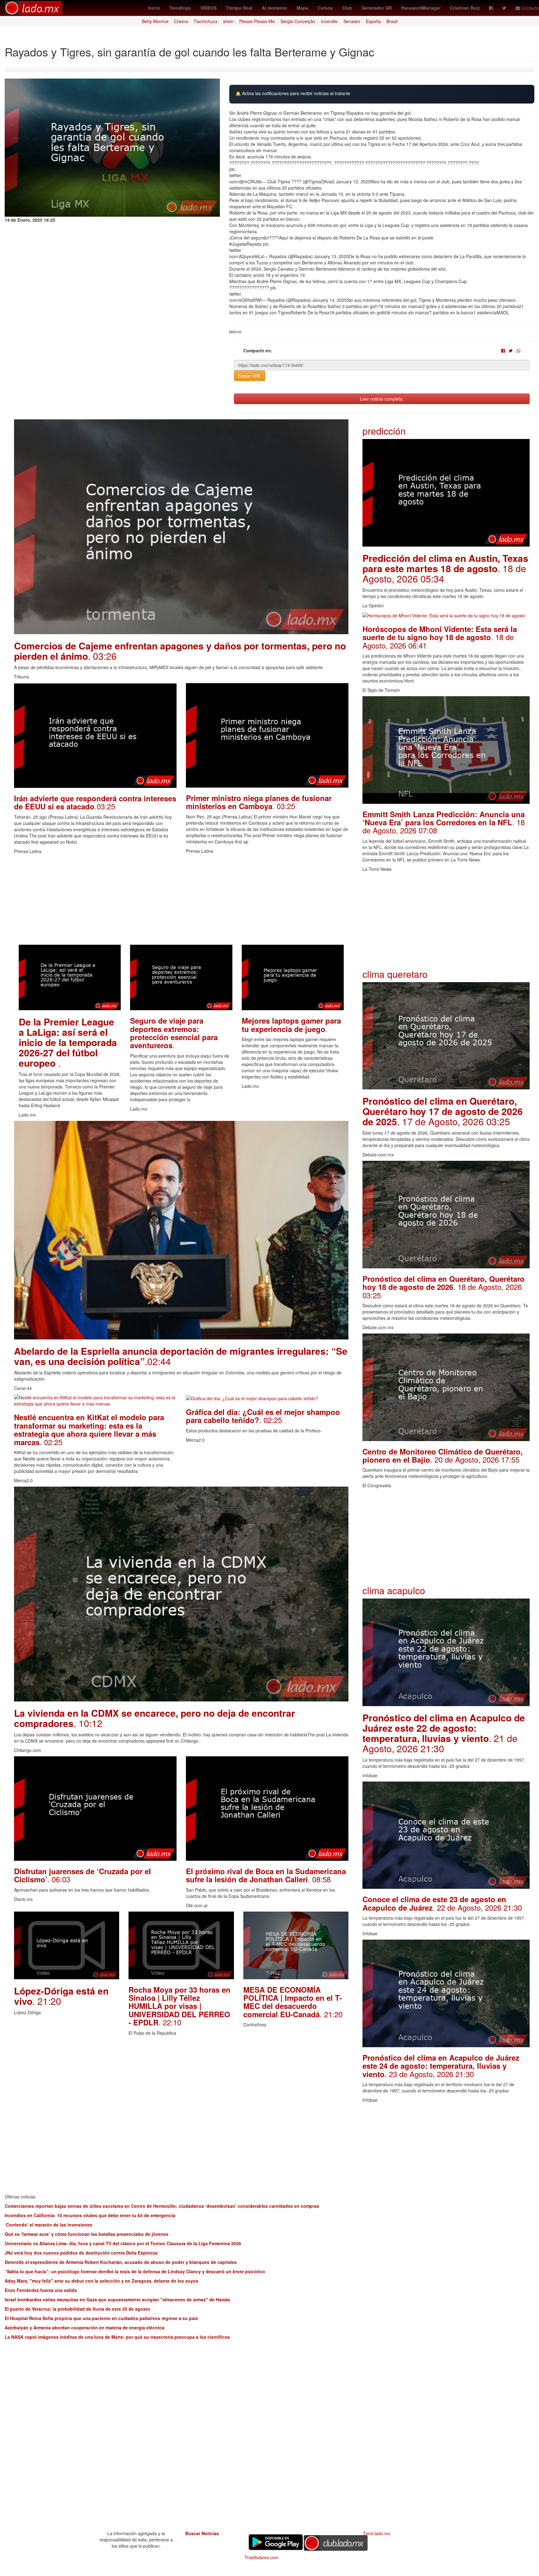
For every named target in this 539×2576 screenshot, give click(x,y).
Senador (352, 21)
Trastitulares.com (262, 2557)
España (373, 21)
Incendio (329, 21)
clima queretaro (395, 974)
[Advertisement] (181, 901)
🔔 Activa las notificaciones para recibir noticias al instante (293, 93)
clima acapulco (394, 1590)
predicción (384, 431)
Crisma (181, 21)
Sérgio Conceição (298, 21)
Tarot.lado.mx (377, 2533)
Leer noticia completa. (382, 399)
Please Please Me (257, 21)
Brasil (392, 21)
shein (228, 21)
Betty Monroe (155, 21)
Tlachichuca (206, 21)
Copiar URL (250, 376)
